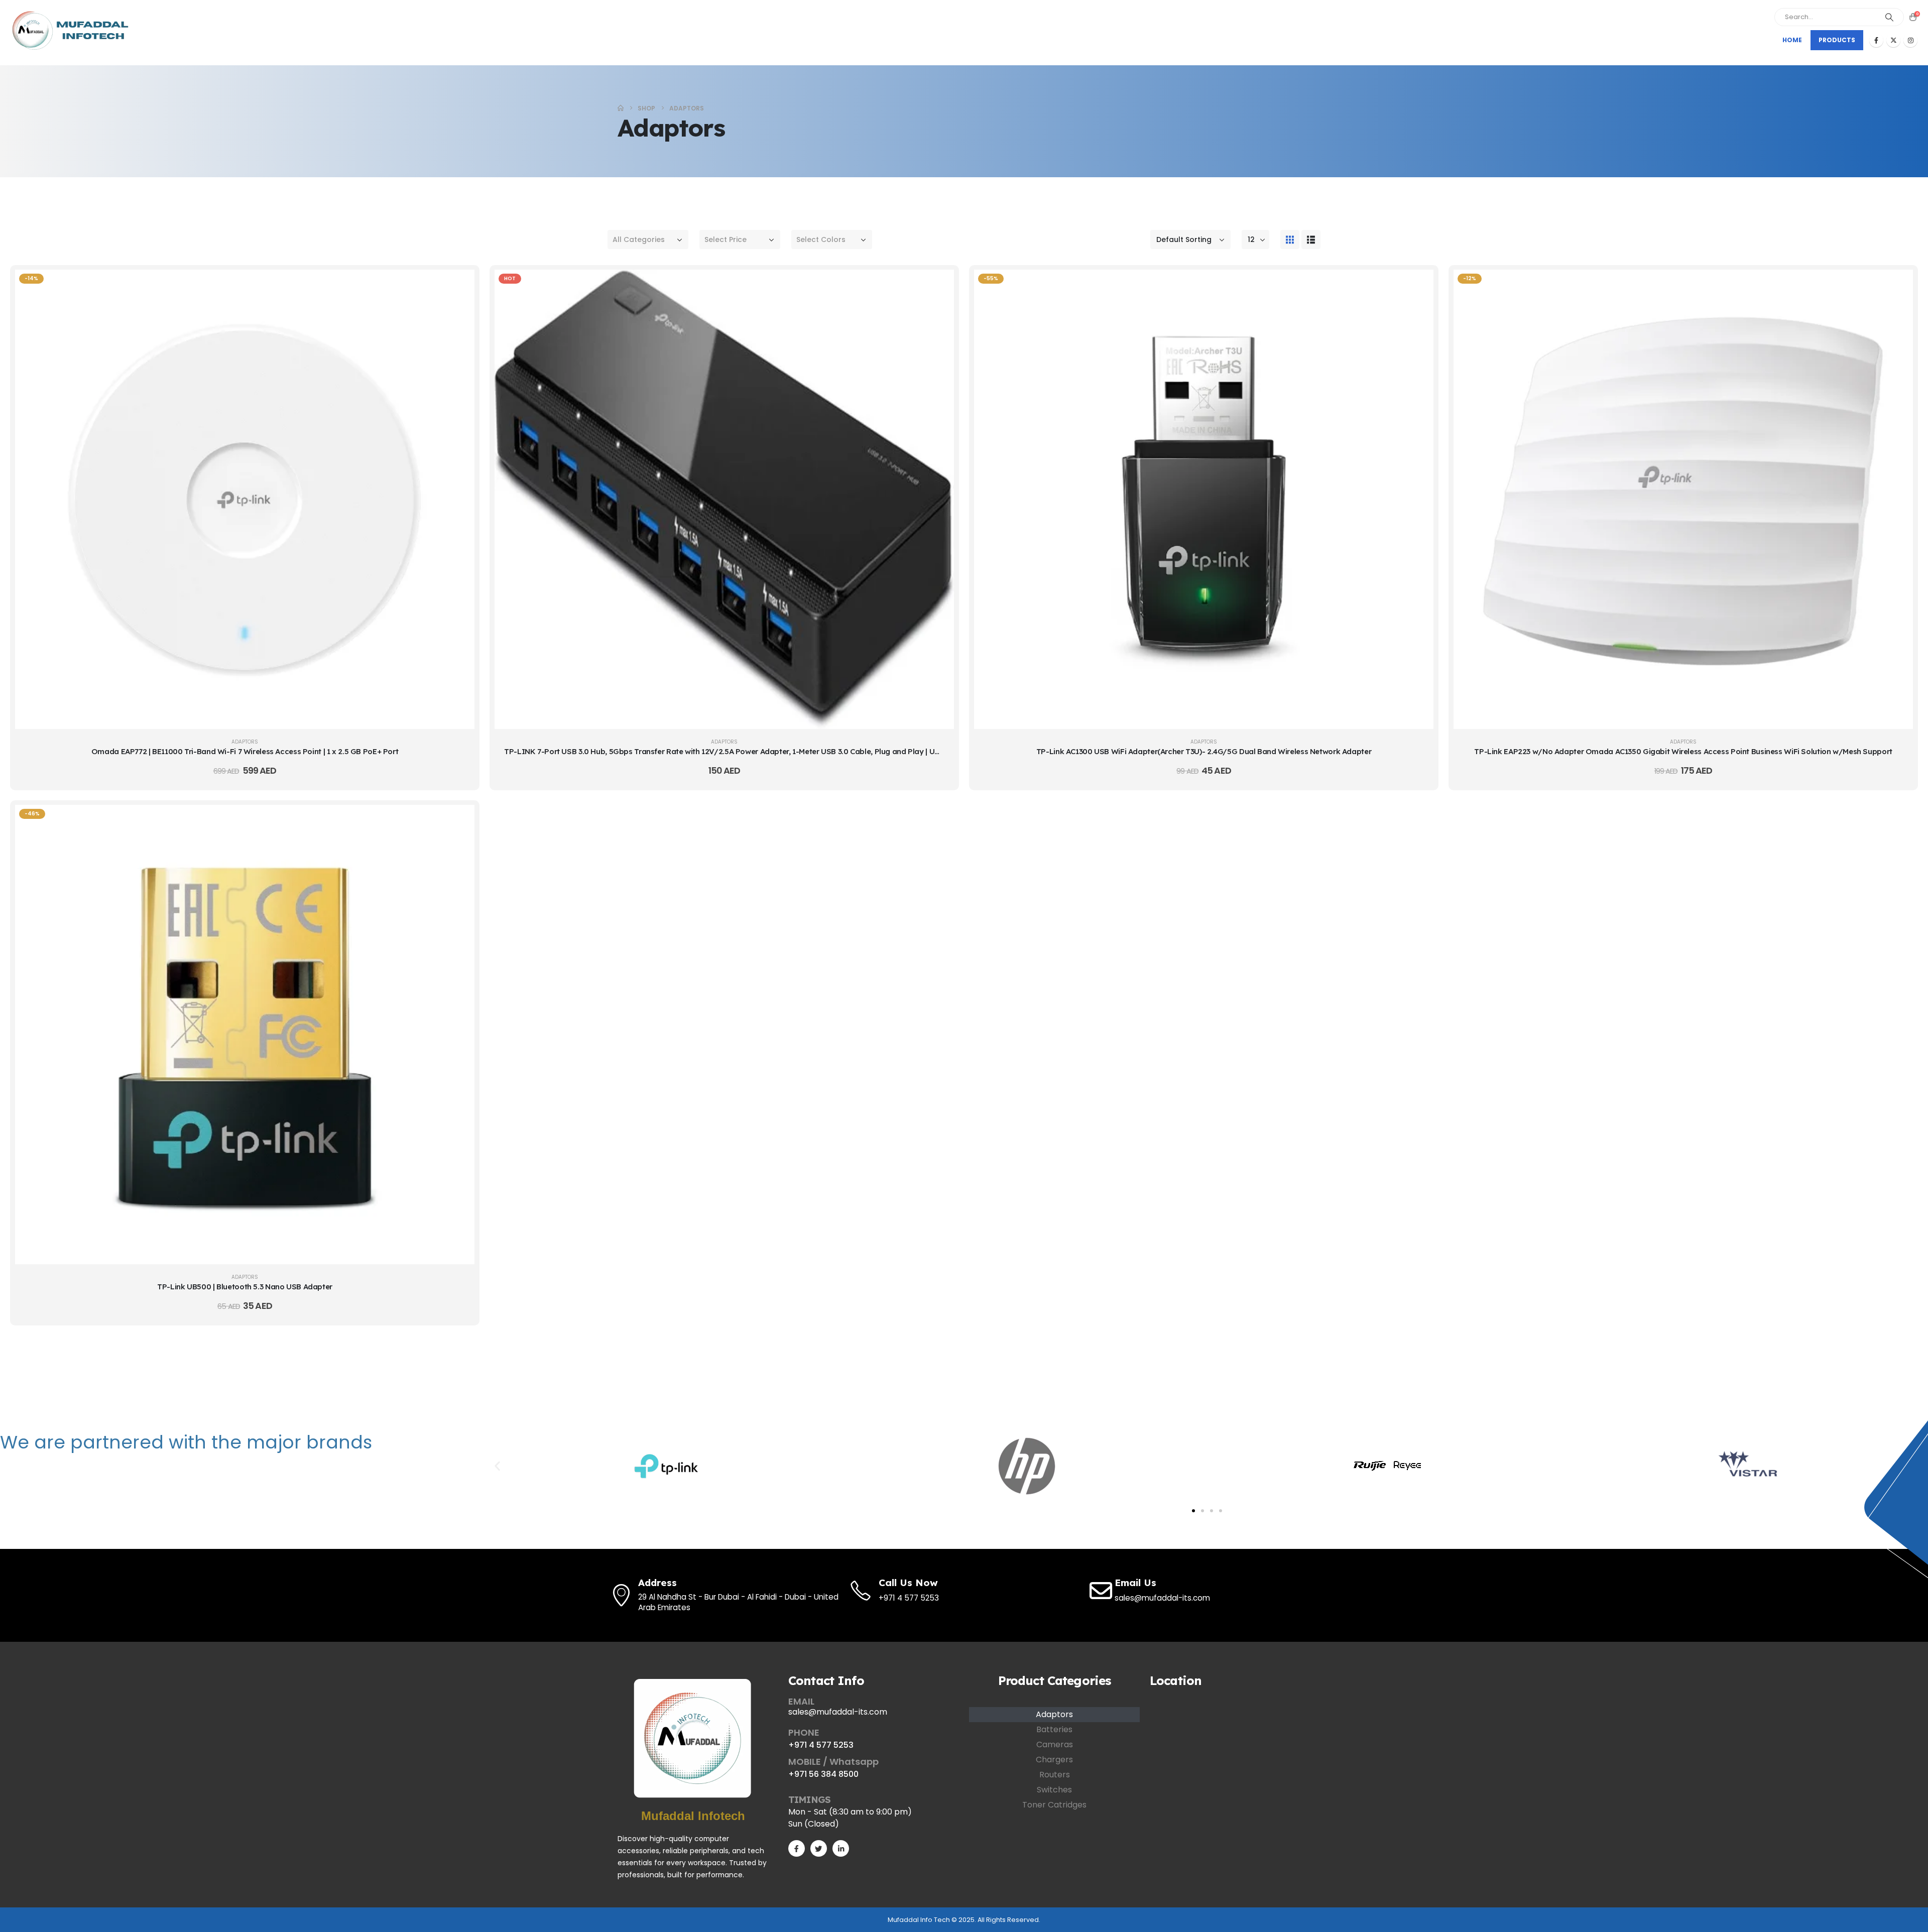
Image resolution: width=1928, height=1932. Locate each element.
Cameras (1055, 1744)
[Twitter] (819, 1848)
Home (1792, 40)
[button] (1290, 239)
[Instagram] (1910, 40)
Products (1837, 40)
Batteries (1054, 1729)
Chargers (1054, 1760)
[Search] (1889, 17)
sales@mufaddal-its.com (838, 1712)
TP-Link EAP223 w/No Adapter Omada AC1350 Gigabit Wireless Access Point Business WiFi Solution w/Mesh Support (1683, 751)
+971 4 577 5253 (821, 1745)
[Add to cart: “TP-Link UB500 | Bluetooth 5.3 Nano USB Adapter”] (459, 820)
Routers (1055, 1775)
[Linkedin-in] (841, 1848)
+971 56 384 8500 (823, 1774)
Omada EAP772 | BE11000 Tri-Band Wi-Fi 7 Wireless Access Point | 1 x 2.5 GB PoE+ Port (245, 751)
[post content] (245, 499)
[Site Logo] (73, 30)
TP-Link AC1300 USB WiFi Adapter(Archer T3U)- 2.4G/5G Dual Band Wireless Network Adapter (1204, 751)
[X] (1893, 40)
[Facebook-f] (797, 1848)
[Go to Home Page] (621, 108)
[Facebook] (1876, 40)
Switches (1054, 1790)
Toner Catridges (1054, 1805)
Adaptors (245, 742)
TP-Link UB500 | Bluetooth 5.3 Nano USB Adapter (245, 1287)
